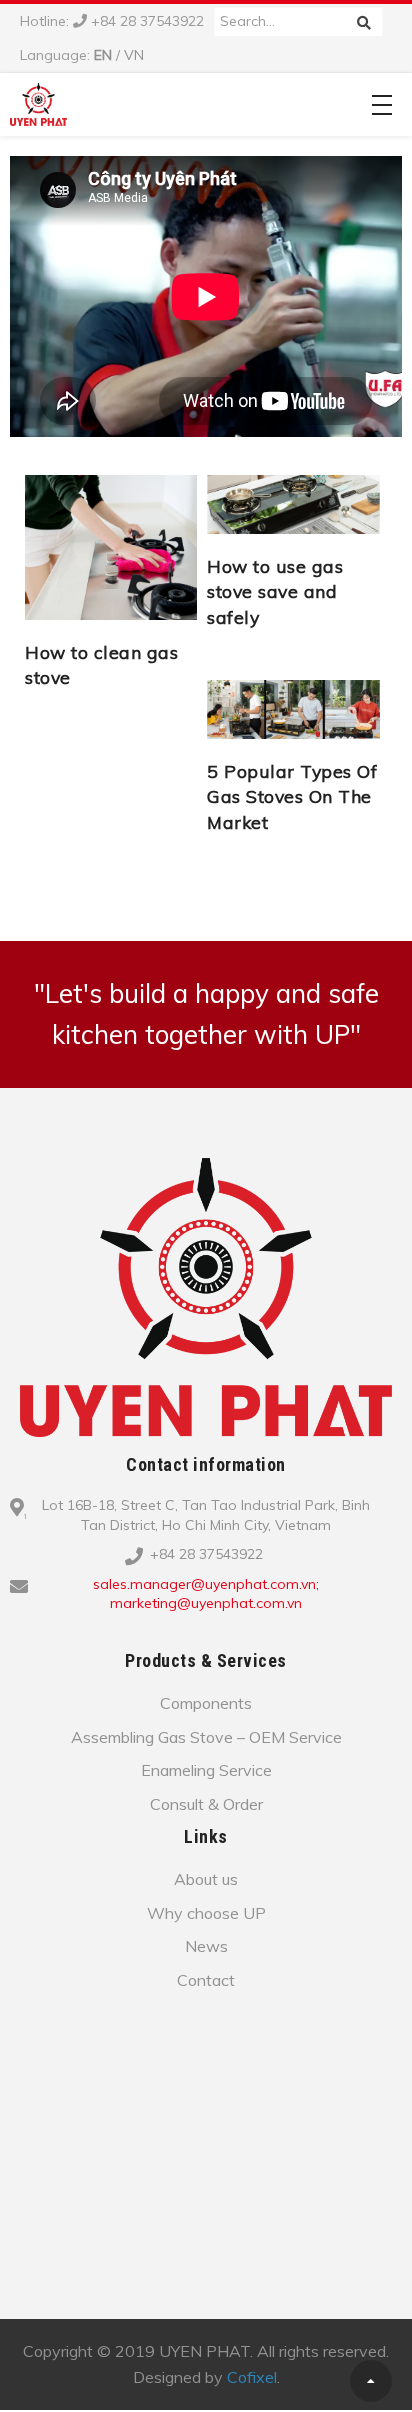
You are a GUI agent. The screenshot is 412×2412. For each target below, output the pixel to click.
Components (206, 1703)
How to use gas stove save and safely (275, 591)
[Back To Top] (371, 2381)
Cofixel (252, 2377)
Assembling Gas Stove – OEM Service (206, 1737)
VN (134, 55)
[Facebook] (219, 1636)
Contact (206, 1980)
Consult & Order (206, 1804)
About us (206, 1879)
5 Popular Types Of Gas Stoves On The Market (292, 796)
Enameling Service (206, 1770)
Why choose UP (206, 1913)
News (206, 1946)
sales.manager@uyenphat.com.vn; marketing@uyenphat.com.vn (206, 1594)
